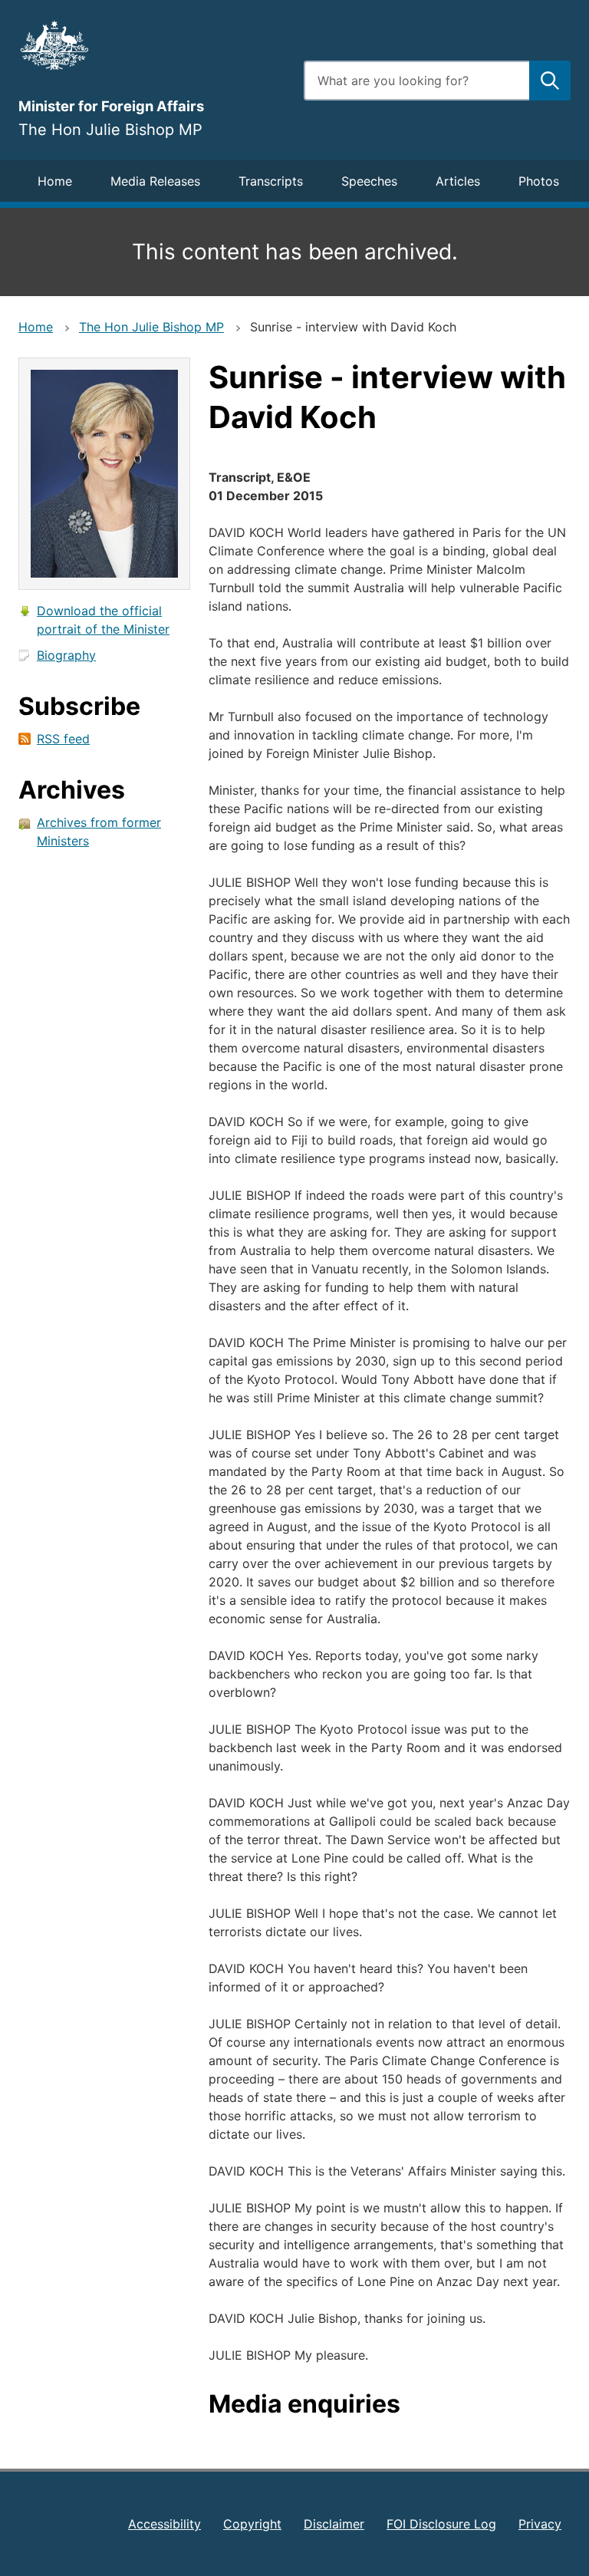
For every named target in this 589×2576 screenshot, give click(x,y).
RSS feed (63, 739)
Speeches (369, 181)
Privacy (540, 2524)
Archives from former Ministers (99, 832)
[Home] (152, 45)
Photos (539, 181)
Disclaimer (334, 2524)
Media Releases (155, 181)
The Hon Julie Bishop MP (151, 327)
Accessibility (165, 2524)
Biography (66, 655)
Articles (458, 181)
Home (55, 181)
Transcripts (271, 181)
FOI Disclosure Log (441, 2524)
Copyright (252, 2524)
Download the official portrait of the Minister (103, 620)
